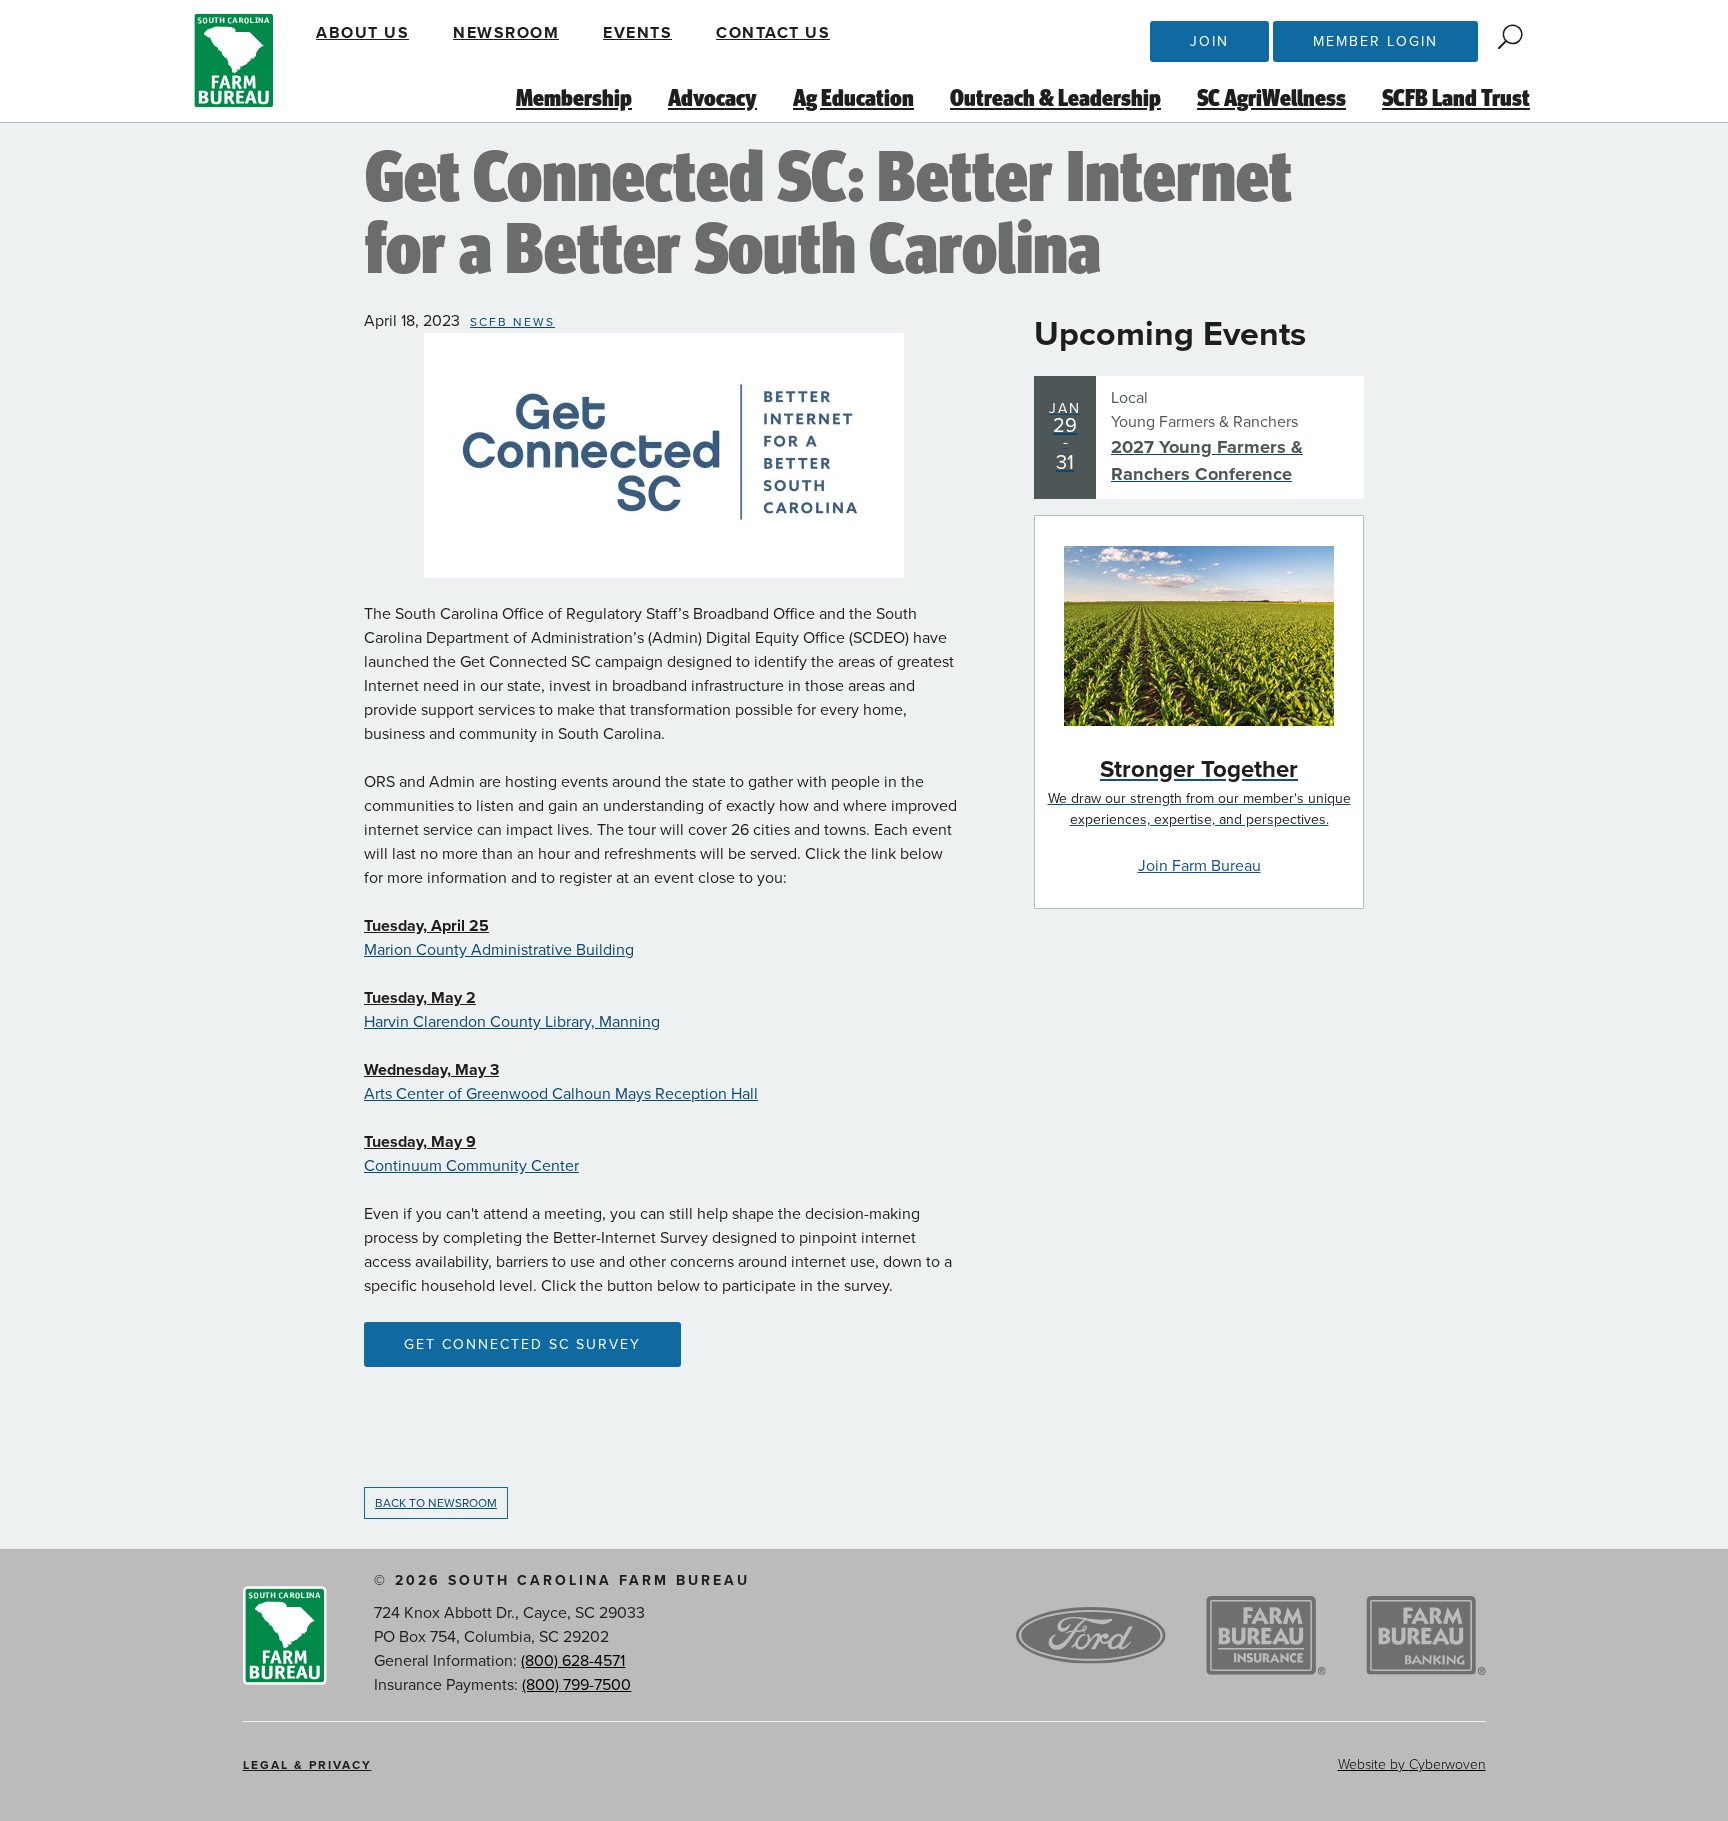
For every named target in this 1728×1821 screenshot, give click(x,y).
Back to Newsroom (436, 1503)
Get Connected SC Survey (522, 1344)
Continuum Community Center (471, 1166)
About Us (362, 33)
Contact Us (773, 33)
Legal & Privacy (307, 1765)
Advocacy (712, 99)
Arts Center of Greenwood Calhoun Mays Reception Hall (561, 1094)
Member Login (1375, 41)
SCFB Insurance (1266, 1636)
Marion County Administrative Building (499, 950)
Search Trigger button (1510, 36)
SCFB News (512, 322)
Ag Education (853, 99)
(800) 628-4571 (573, 1661)
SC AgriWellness (1271, 99)
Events (637, 33)
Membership (574, 99)
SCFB (234, 61)
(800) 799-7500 (576, 1685)
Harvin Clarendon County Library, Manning (512, 1022)
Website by (1412, 1764)
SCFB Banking (1426, 1636)
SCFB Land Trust (1456, 99)
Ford (1091, 1636)
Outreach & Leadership (1055, 99)
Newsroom (506, 33)
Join (1209, 41)
